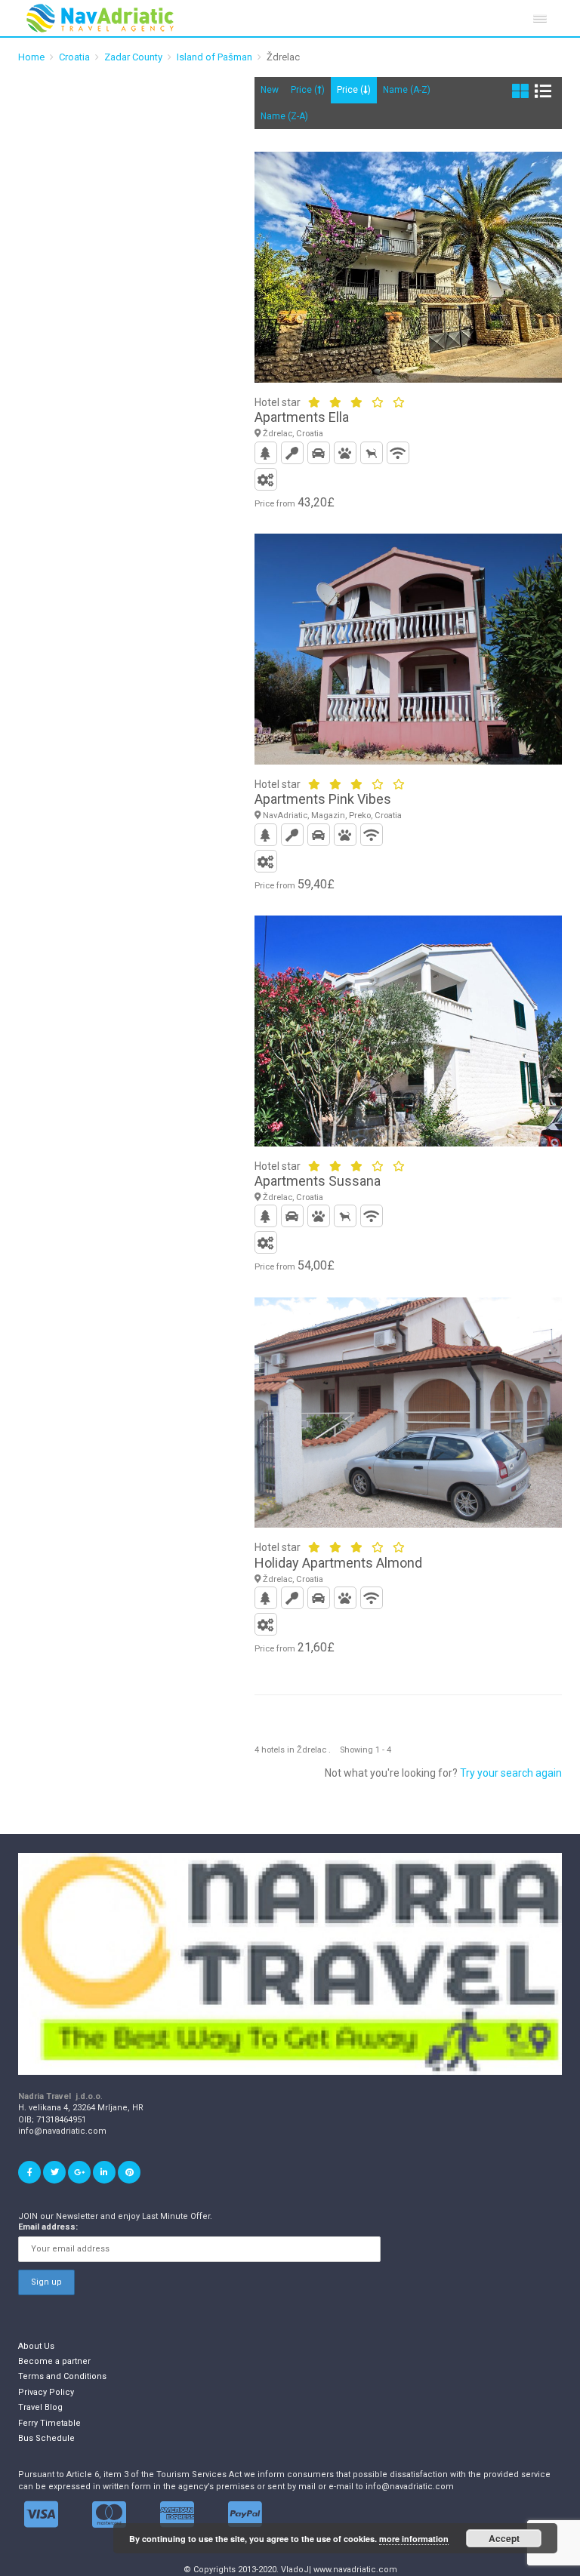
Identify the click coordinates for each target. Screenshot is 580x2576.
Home (31, 57)
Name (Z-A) (284, 116)
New (270, 90)
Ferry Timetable (49, 2423)
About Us (36, 2346)
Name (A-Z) (407, 90)
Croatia (74, 57)
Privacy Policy (46, 2392)
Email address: (48, 2227)
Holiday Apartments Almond (338, 1563)
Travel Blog (40, 2407)
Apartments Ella (302, 417)
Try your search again (511, 1773)
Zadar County (133, 57)
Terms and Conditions (62, 2376)
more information (414, 2539)
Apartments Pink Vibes (323, 799)
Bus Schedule (46, 2438)
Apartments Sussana (318, 1181)
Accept (504, 2538)
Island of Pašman (214, 57)
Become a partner (54, 2361)
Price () (308, 90)
